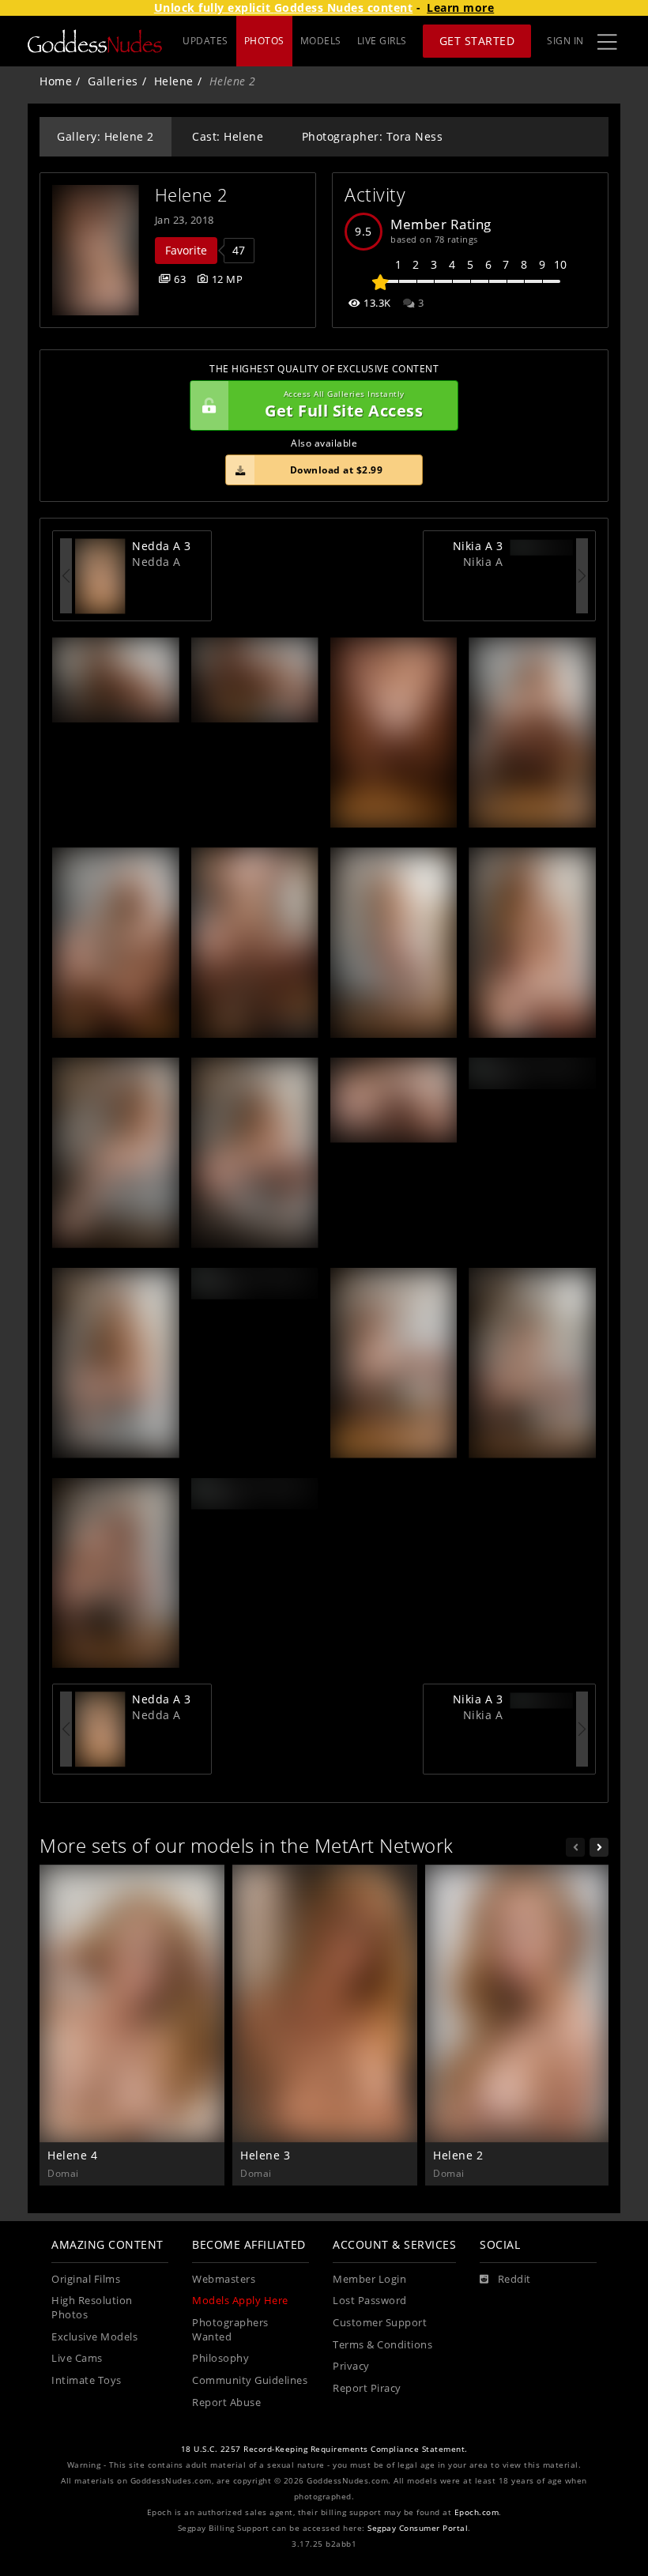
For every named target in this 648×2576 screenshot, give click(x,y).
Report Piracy (367, 2388)
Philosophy (220, 2358)
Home (56, 81)
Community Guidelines (250, 2380)
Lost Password (370, 2301)
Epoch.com (477, 2512)
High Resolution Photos (92, 2308)
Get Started (477, 41)
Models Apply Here (240, 2301)
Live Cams (77, 2358)
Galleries (113, 81)
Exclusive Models (94, 2337)
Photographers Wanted (230, 2330)
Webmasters (224, 2279)
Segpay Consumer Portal (418, 2528)
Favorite (186, 250)
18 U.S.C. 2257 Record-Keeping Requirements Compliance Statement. (324, 2449)
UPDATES (205, 41)
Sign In (565, 41)
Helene (174, 81)
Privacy (351, 2366)
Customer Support (380, 2323)
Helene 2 (192, 195)
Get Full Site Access (344, 405)
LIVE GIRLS (382, 41)
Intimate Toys (87, 2380)
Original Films (86, 2279)
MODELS (321, 41)
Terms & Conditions (382, 2345)
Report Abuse (226, 2403)
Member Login (369, 2279)
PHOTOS (264, 41)
